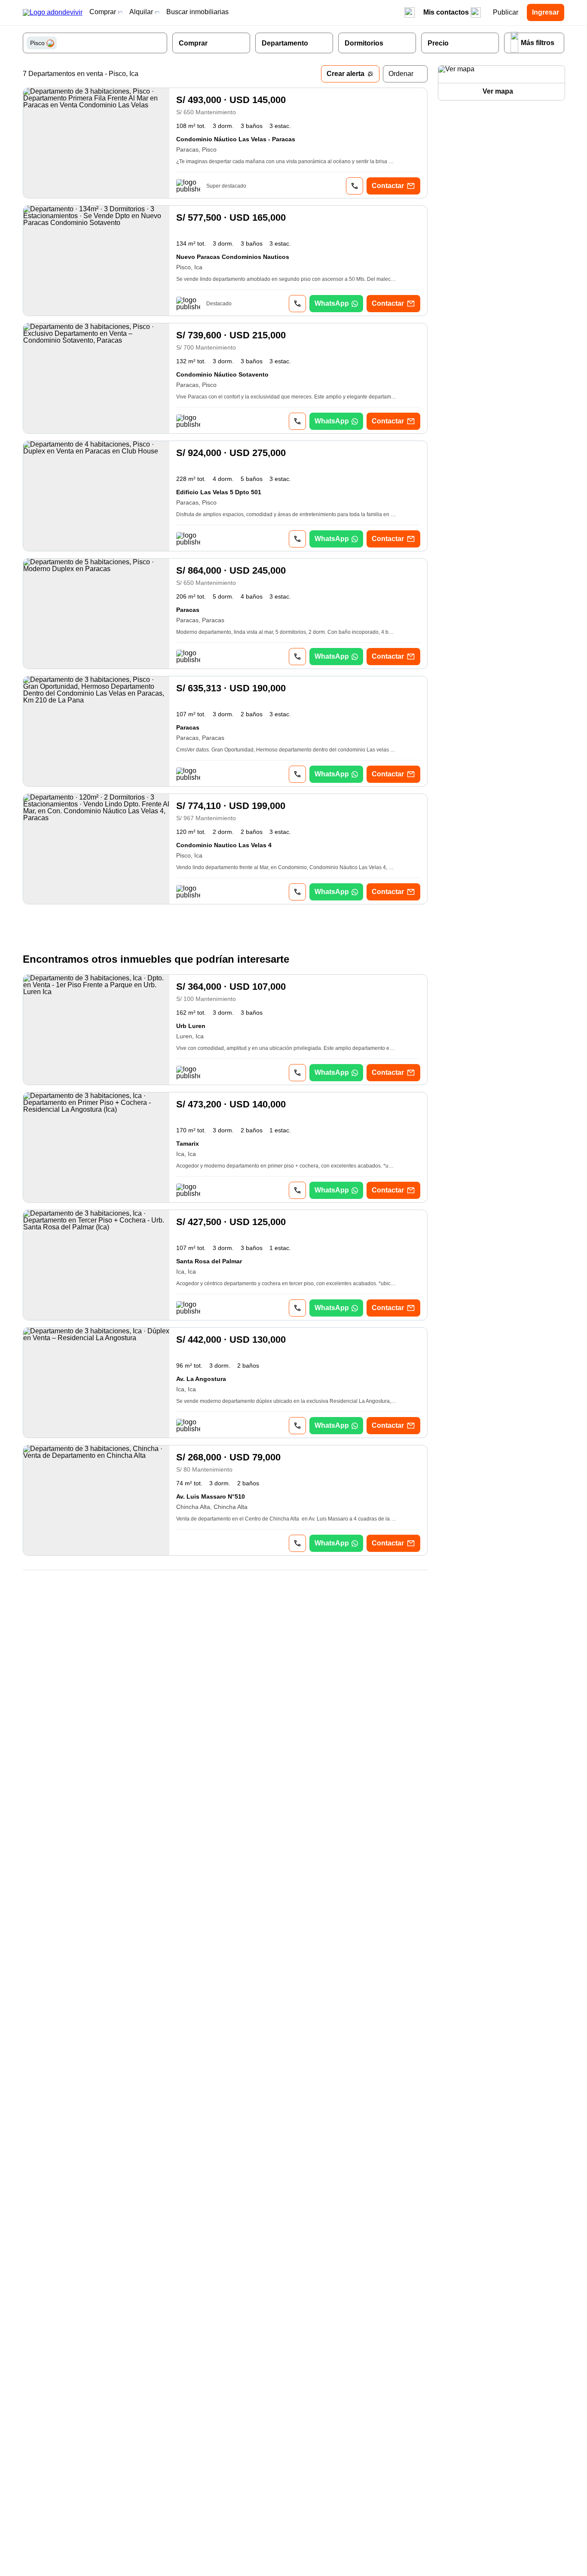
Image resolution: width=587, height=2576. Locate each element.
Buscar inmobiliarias (197, 12)
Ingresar (546, 12)
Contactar (388, 186)
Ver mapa (498, 91)
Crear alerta (345, 74)
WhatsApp (332, 303)
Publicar (506, 12)
